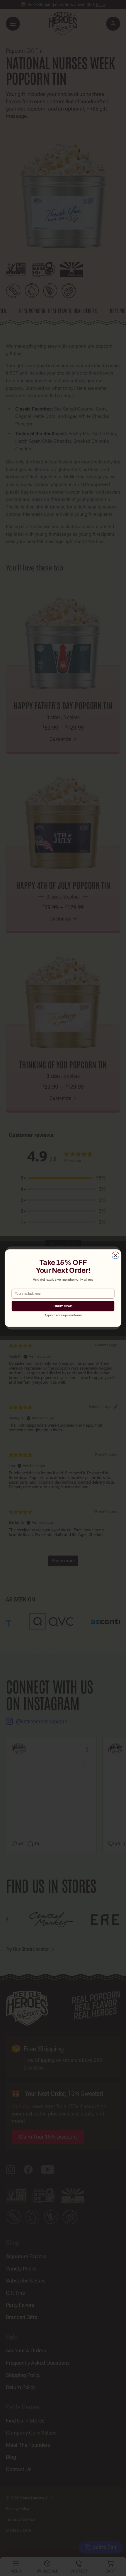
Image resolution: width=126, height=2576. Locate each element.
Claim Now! (63, 1306)
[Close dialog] (115, 1255)
